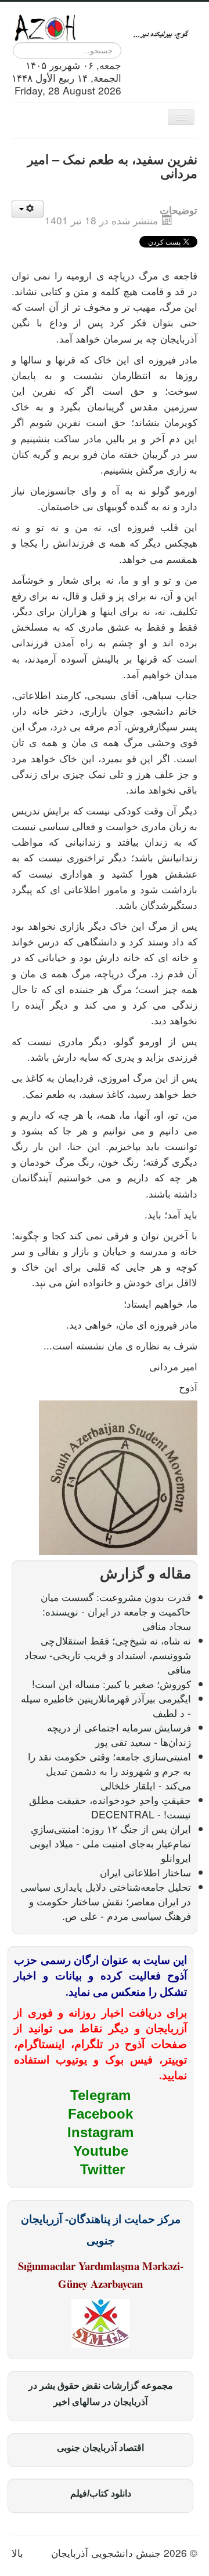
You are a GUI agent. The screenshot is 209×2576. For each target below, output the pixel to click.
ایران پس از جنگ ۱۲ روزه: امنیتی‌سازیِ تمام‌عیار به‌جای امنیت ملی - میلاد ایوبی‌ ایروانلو (110, 1843)
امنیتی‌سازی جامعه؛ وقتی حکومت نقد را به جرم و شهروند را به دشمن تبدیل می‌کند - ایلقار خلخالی (109, 1771)
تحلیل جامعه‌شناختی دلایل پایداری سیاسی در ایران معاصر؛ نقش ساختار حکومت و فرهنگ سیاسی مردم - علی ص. (106, 1901)
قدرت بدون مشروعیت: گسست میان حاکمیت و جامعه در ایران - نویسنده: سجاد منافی (116, 1611)
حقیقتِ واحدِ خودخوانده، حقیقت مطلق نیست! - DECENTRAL (110, 1807)
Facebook (100, 2114)
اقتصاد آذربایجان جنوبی (100, 2448)
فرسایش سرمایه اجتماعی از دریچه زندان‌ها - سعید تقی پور (119, 1734)
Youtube (101, 2151)
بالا (17, 2553)
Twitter (102, 2169)
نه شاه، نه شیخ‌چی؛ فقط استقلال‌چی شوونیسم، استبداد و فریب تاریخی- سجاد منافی (108, 1655)
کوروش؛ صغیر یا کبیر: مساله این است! (111, 1684)
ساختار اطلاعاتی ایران (145, 1872)
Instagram (100, 2132)
